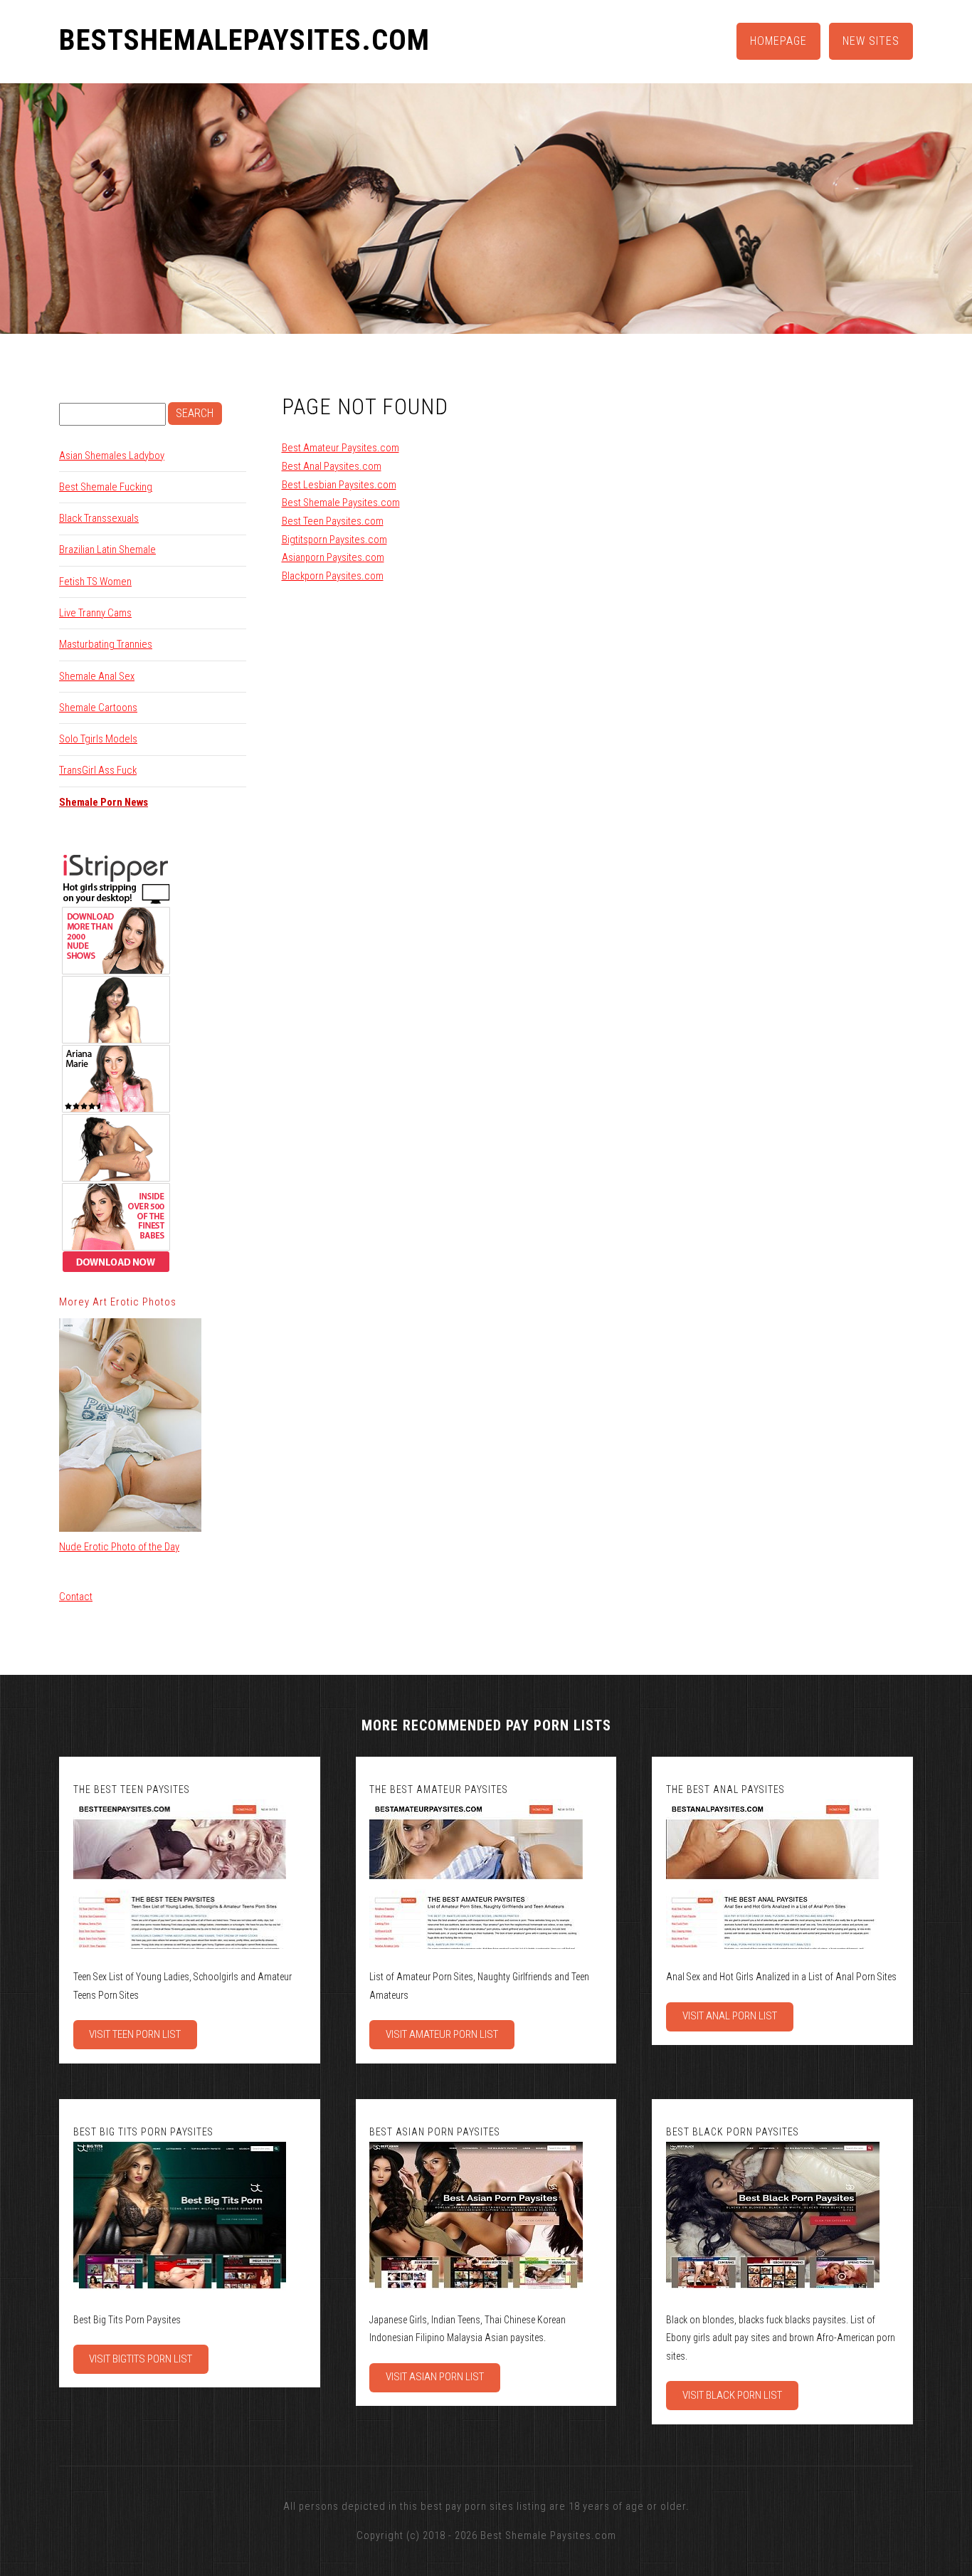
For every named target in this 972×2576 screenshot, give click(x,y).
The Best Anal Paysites (725, 1789)
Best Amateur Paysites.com (340, 448)
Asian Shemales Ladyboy (112, 456)
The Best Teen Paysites (132, 1789)
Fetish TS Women (95, 582)
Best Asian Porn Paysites (435, 2132)
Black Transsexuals (99, 518)
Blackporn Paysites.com (333, 576)
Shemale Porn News (104, 802)
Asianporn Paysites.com (333, 557)
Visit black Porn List (732, 2395)
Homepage (778, 41)
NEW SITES (871, 41)
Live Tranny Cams (95, 613)
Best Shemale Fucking (106, 487)
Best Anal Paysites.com (332, 466)
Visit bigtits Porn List (141, 2359)
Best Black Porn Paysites (733, 2132)
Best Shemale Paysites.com (341, 503)
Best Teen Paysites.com (333, 521)
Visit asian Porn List (435, 2377)
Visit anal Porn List (730, 2016)
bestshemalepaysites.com (244, 41)
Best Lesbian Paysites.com (339, 485)
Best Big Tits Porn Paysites (143, 2132)
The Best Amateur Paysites (439, 1789)
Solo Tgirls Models (98, 739)
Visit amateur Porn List (442, 2034)
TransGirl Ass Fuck (98, 770)
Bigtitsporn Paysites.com (334, 540)
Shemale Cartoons (98, 708)
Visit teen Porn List (135, 2034)
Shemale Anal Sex (97, 676)
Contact (76, 1597)
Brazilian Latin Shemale (107, 550)
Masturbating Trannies (106, 644)
